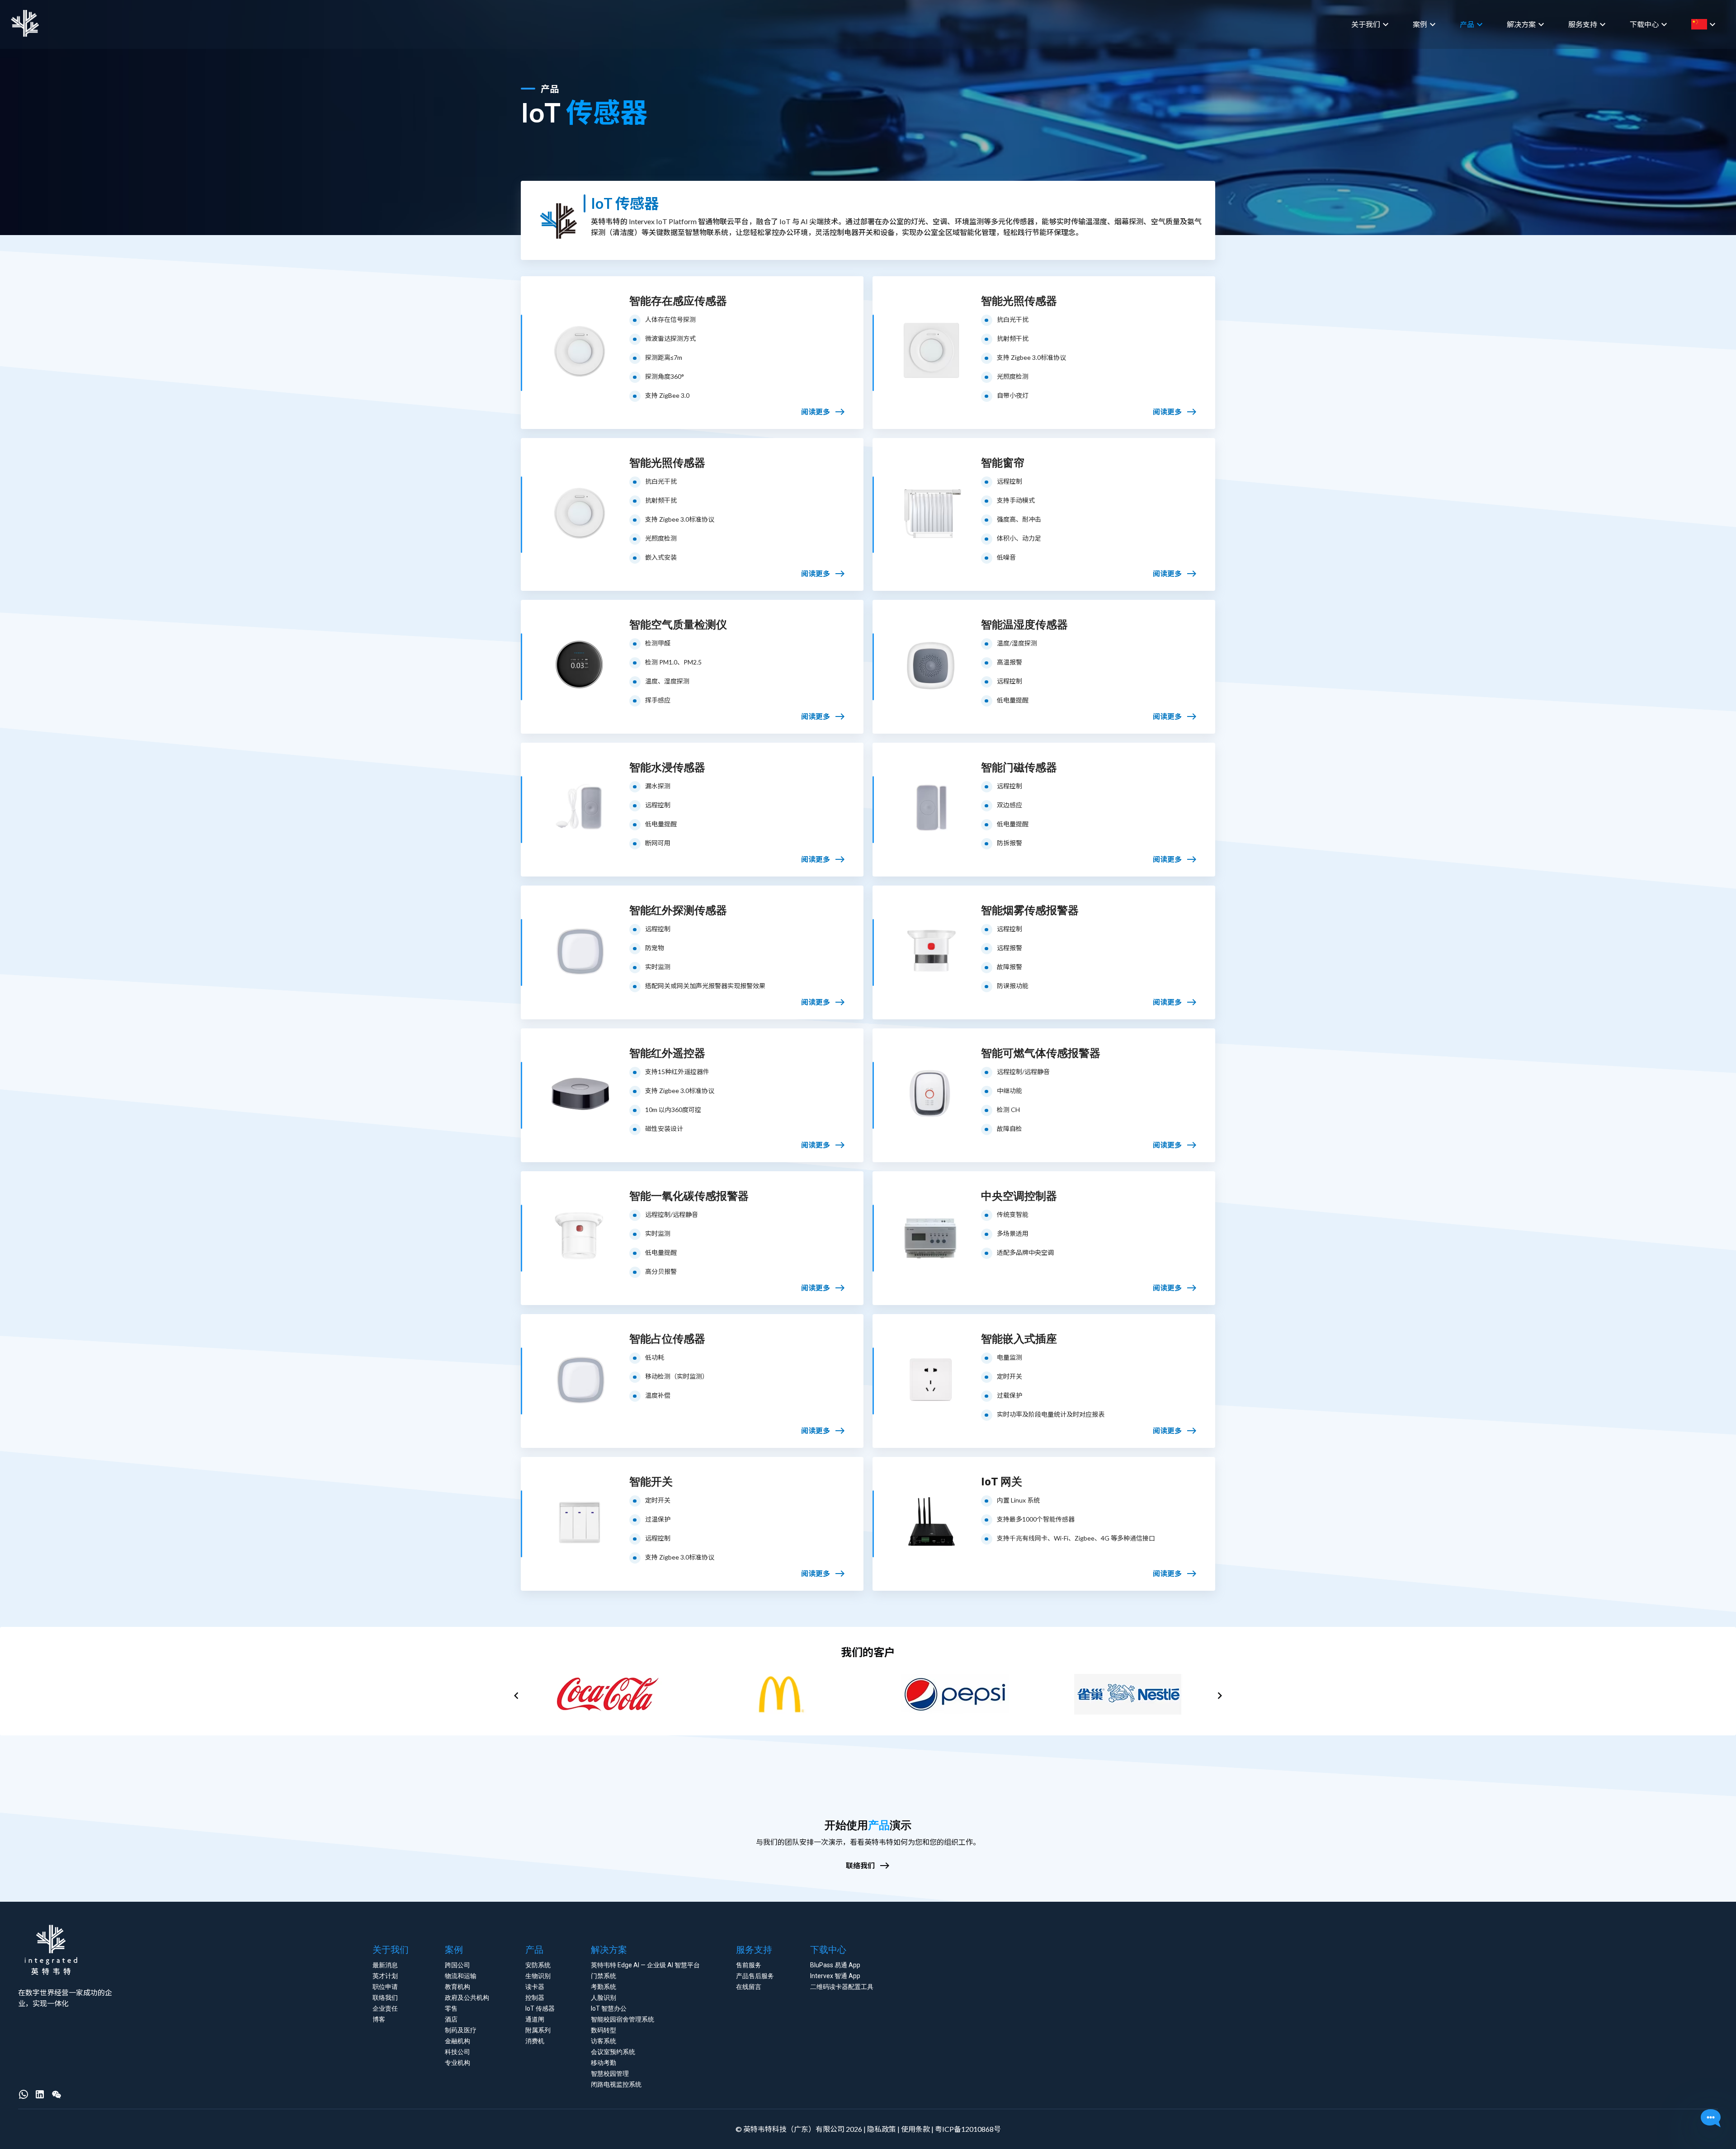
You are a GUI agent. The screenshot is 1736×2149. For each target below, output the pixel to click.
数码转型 (604, 2030)
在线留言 (749, 1987)
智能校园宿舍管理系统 (623, 2019)
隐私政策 (882, 2129)
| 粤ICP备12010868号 (965, 2129)
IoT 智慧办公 (609, 2008)
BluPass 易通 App (835, 1965)
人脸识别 (604, 1998)
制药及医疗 (461, 2030)
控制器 (535, 1998)
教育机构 (458, 1987)
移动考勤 (604, 2063)
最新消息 (385, 1965)
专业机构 (458, 2063)
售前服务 (749, 1965)
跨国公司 (458, 1965)
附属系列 (538, 2030)
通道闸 (535, 2019)
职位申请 (385, 1987)
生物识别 (538, 1976)
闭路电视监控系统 (616, 2084)
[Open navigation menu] (1722, 24)
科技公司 (458, 2052)
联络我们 (385, 1998)
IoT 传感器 (540, 2008)
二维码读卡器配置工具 (842, 1987)
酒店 (451, 2019)
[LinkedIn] (40, 2094)
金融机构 (458, 2041)
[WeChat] (57, 2094)
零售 (451, 2008)
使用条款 (915, 2129)
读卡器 (535, 1987)
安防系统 (538, 1965)
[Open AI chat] (1711, 2119)
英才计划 (385, 1976)
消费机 (535, 2041)
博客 (379, 2019)
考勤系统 (604, 1987)
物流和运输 (461, 1976)
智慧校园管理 (610, 2074)
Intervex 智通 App (835, 1976)
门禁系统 (604, 1976)
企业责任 (385, 2008)
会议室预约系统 (613, 2052)
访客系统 (604, 2041)
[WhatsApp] (24, 2094)
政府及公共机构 (467, 1998)
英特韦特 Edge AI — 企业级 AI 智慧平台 (645, 1965)
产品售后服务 (755, 1976)
